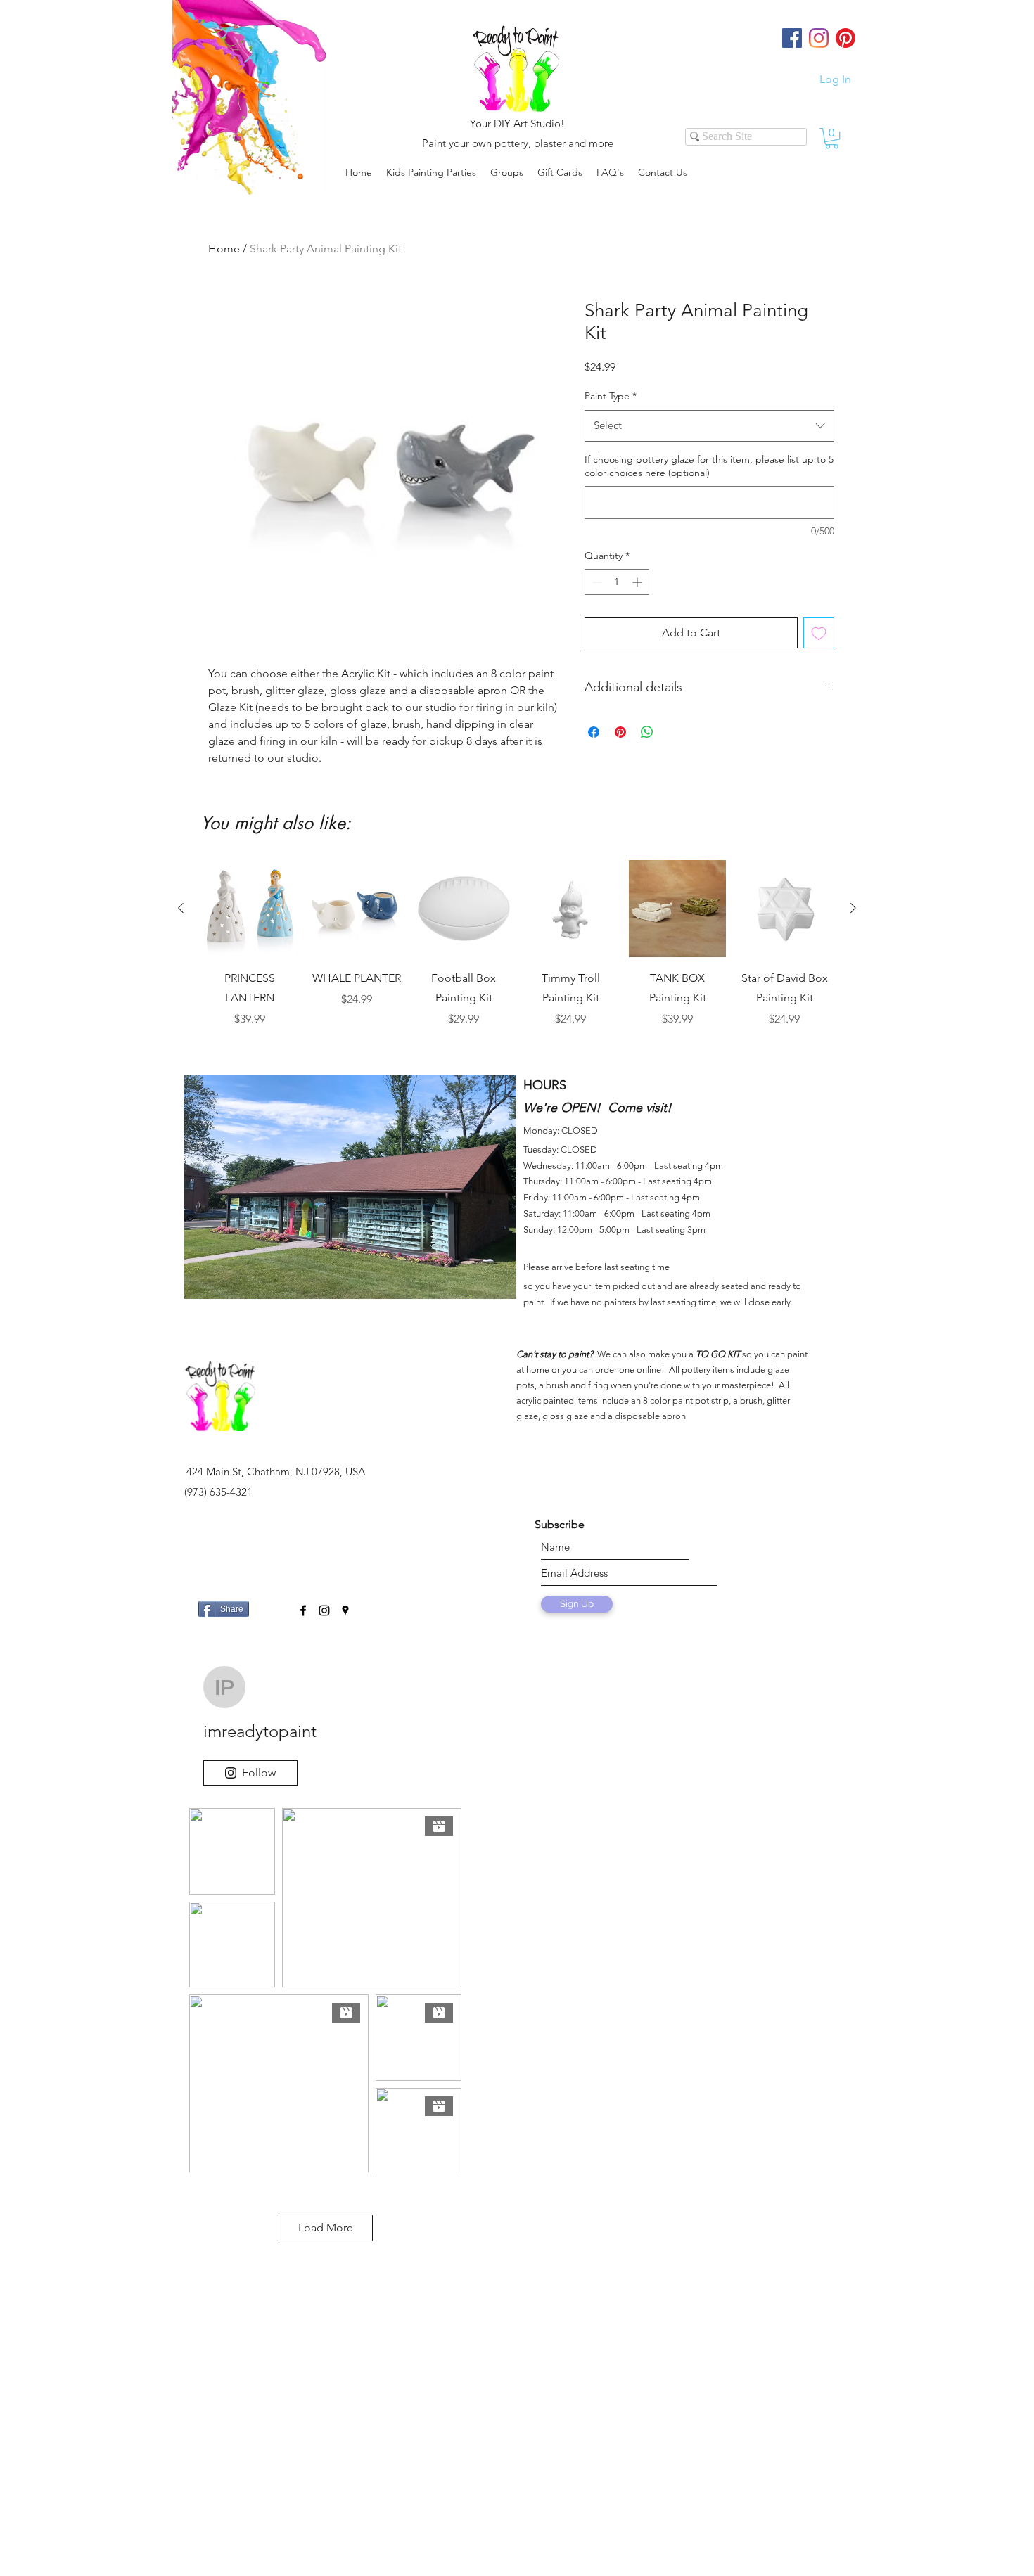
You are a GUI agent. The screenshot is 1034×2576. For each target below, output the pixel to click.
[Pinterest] (845, 38)
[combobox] (709, 425)
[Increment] (638, 582)
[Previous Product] (181, 908)
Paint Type (611, 396)
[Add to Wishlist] (819, 633)
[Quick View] (250, 909)
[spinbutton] (617, 582)
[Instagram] (819, 38)
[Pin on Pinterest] (620, 732)
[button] (507, 172)
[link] (832, 138)
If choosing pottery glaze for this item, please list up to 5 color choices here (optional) (709, 466)
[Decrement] (595, 582)
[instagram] (324, 1610)
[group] (517, 954)
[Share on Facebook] (594, 732)
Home (224, 249)
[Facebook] (792, 38)
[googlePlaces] (345, 1610)
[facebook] (303, 1610)
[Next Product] (853, 908)
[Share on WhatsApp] (647, 732)
